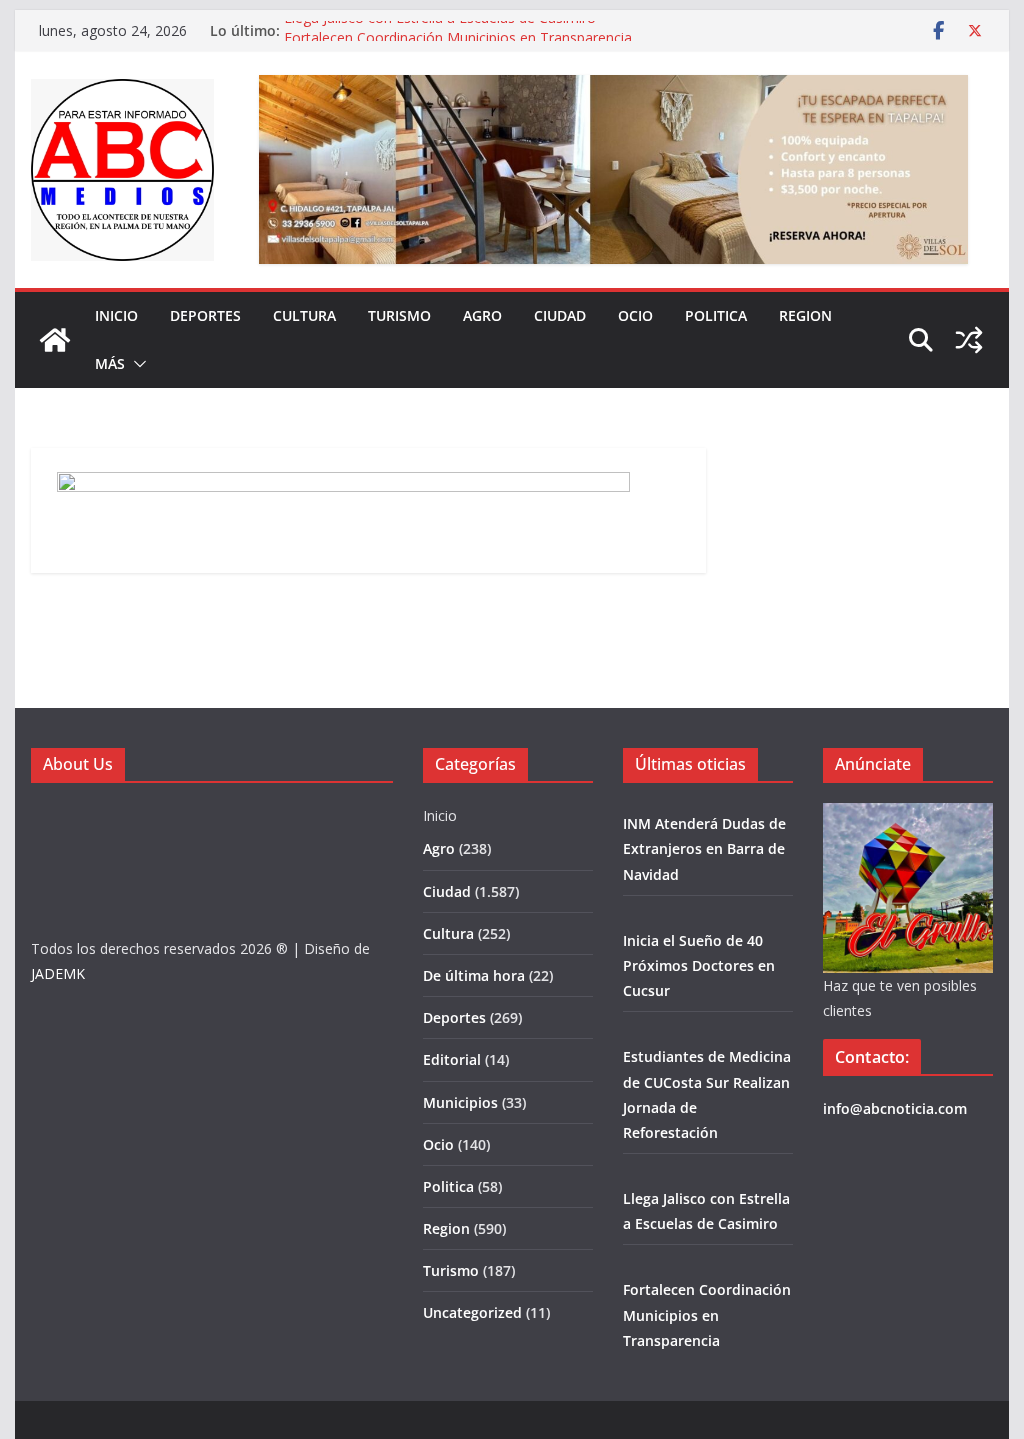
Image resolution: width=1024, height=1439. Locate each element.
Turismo (399, 315)
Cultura (304, 315)
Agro (482, 315)
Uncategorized (472, 1312)
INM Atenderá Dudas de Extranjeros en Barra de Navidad (704, 848)
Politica (716, 315)
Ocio (635, 315)
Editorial (452, 1059)
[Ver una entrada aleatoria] (969, 340)
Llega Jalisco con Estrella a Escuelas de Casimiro (440, 27)
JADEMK (58, 973)
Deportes (205, 315)
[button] (136, 364)
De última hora (474, 975)
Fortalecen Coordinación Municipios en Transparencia (707, 1314)
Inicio (116, 315)
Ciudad (560, 315)
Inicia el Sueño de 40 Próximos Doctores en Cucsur (699, 965)
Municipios (460, 1102)
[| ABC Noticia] (55, 340)
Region (805, 315)
